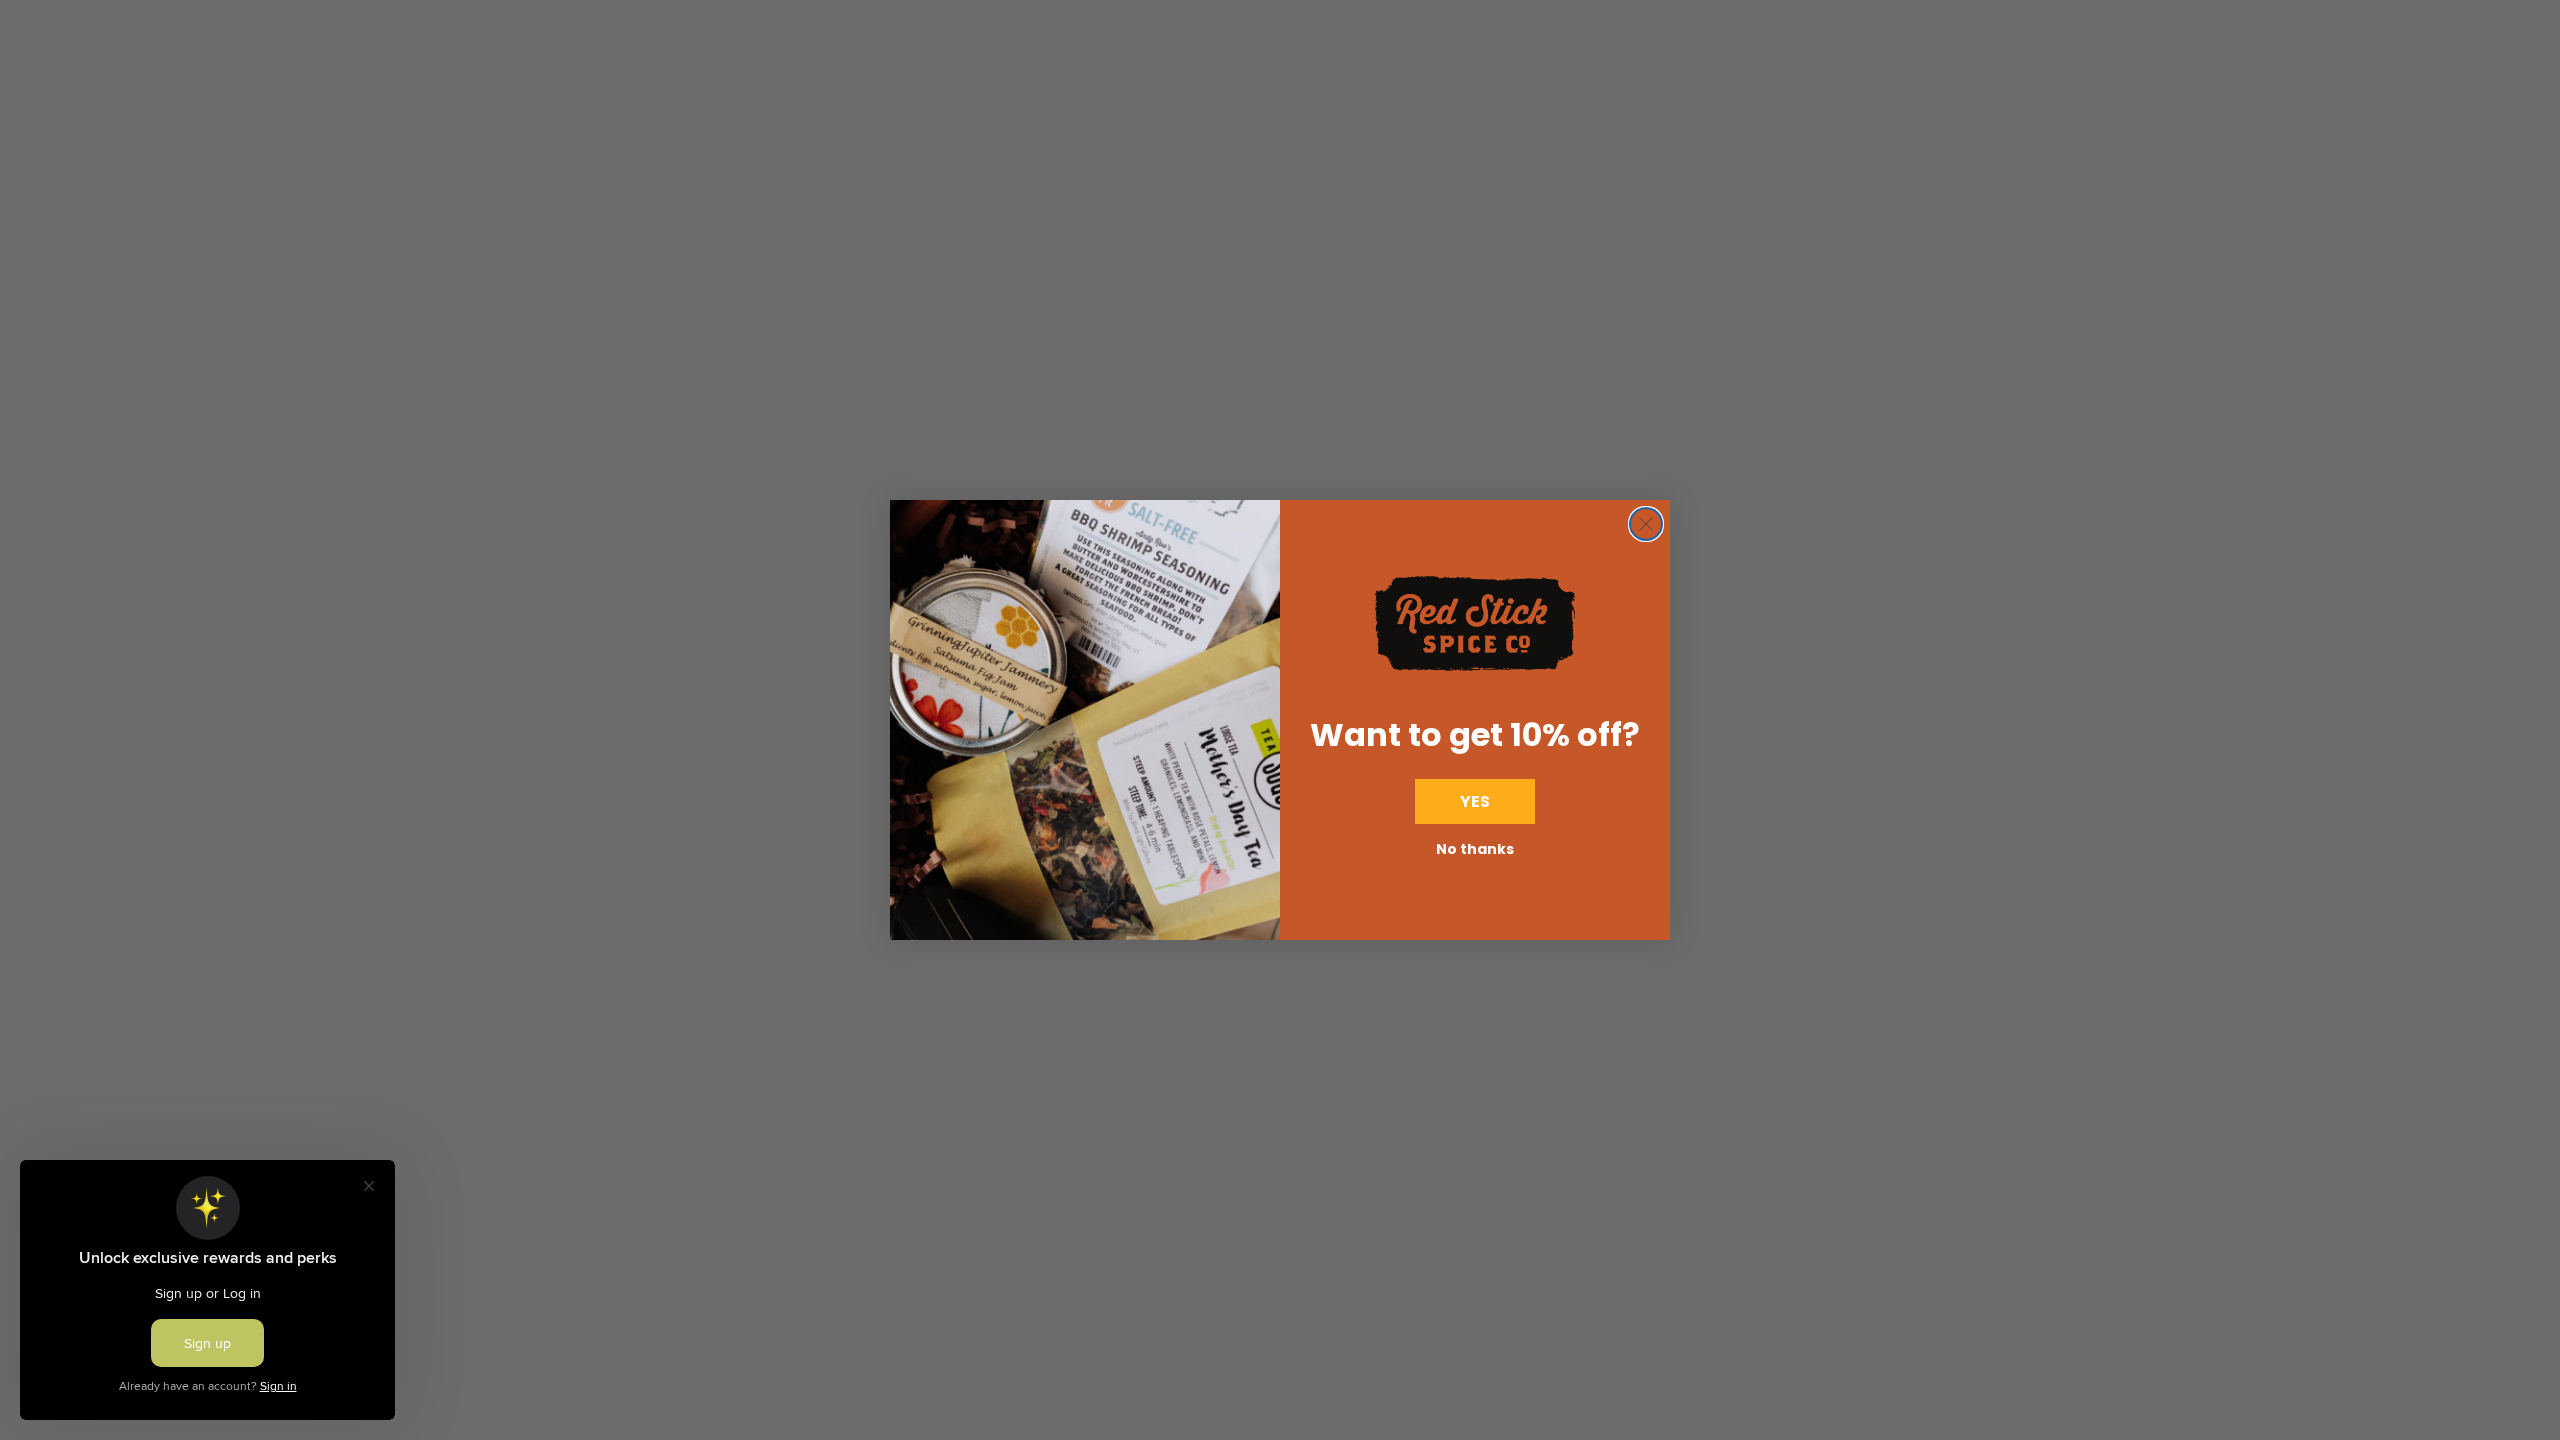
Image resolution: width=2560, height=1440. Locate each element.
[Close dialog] (1646, 524)
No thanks (1475, 849)
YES (1475, 801)
